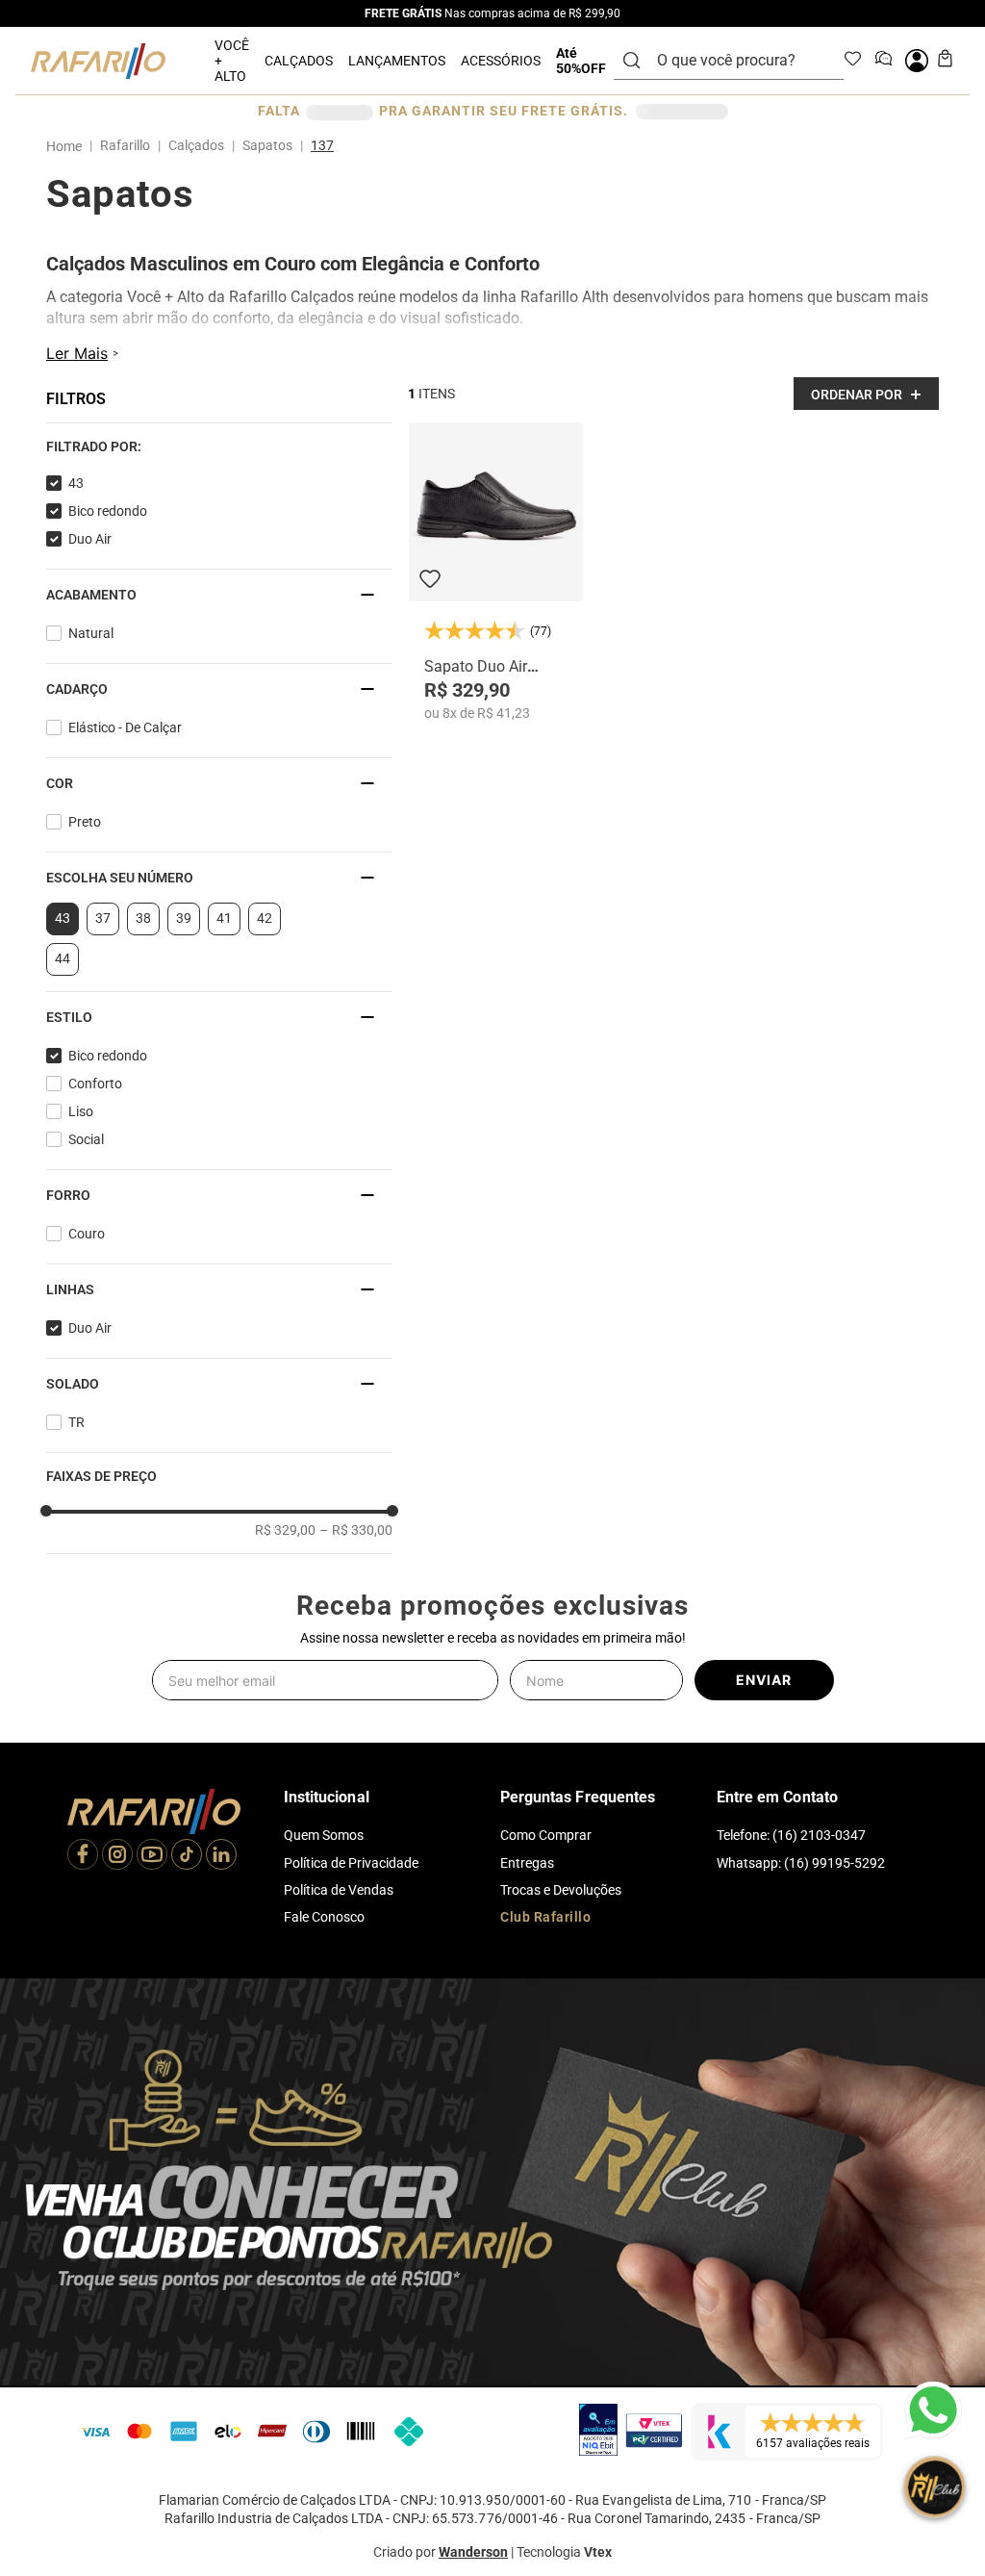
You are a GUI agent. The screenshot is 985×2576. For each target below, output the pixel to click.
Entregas (527, 2279)
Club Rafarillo (545, 2333)
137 (322, 130)
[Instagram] (117, 2272)
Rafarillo (125, 130)
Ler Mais (77, 357)
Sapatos (267, 130)
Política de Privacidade (351, 2279)
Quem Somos (324, 2252)
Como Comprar (546, 2252)
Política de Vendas (339, 2306)
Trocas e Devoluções (561, 2306)
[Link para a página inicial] (68, 131)
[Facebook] (83, 2272)
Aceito (134, 2507)
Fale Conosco (324, 2333)
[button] (48, 397)
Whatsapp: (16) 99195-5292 (801, 2279)
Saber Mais (340, 2508)
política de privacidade (265, 2456)
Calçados (196, 130)
